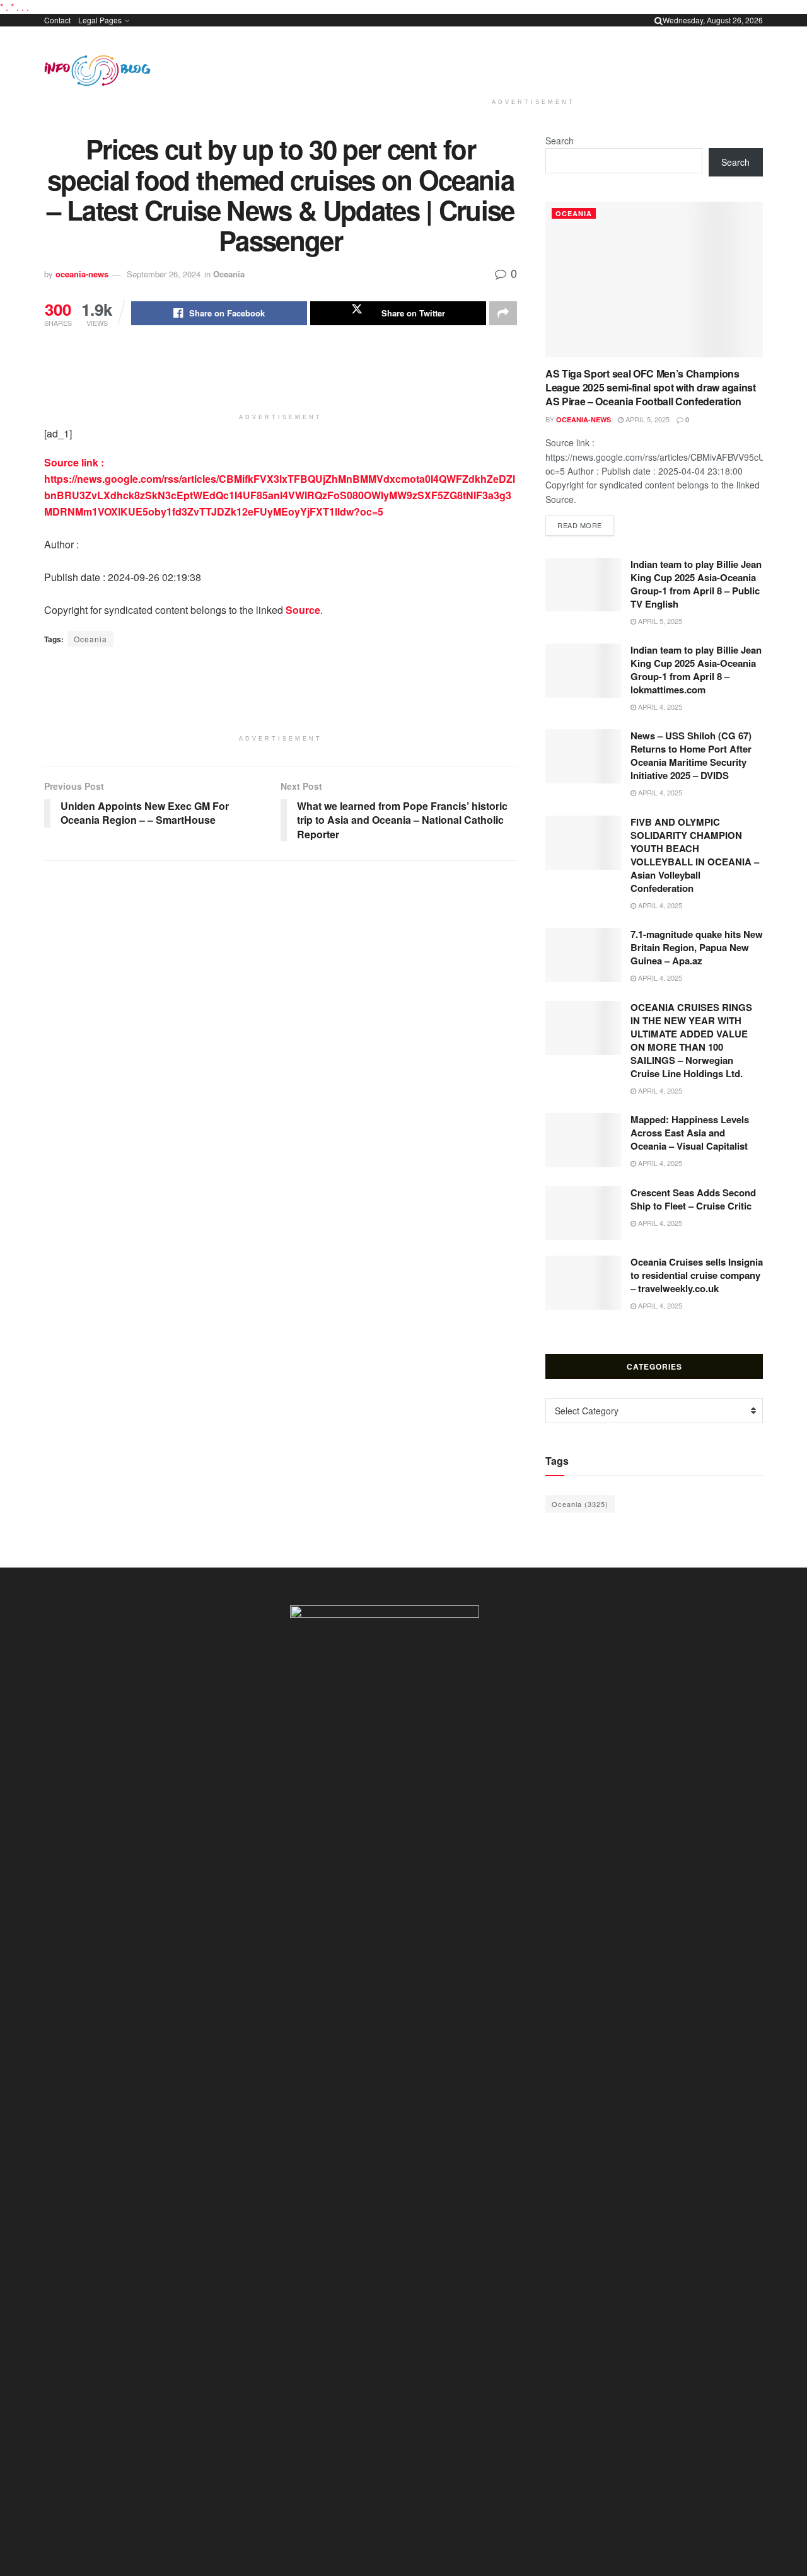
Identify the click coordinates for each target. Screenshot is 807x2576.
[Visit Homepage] (97, 71)
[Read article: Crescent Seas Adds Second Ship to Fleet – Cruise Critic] (583, 1213)
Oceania (229, 274)
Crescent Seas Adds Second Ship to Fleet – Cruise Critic (693, 1199)
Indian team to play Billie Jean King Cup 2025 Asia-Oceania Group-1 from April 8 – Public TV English (696, 584)
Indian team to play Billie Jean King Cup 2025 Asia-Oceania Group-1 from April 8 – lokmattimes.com (696, 670)
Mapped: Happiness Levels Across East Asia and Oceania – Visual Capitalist (690, 1133)
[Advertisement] (533, 60)
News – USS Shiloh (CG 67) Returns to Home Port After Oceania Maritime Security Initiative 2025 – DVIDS (691, 755)
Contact (57, 20)
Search (560, 141)
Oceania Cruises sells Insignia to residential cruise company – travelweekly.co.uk (697, 1275)
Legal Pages (100, 20)
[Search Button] (659, 20)
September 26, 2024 (164, 274)
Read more (586, 525)
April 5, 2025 (647, 419)
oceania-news (82, 274)
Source (303, 610)
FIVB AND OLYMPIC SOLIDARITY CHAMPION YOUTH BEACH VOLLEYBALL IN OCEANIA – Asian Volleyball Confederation (695, 855)
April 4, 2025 (659, 707)
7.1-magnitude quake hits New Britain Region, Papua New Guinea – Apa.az (697, 947)
